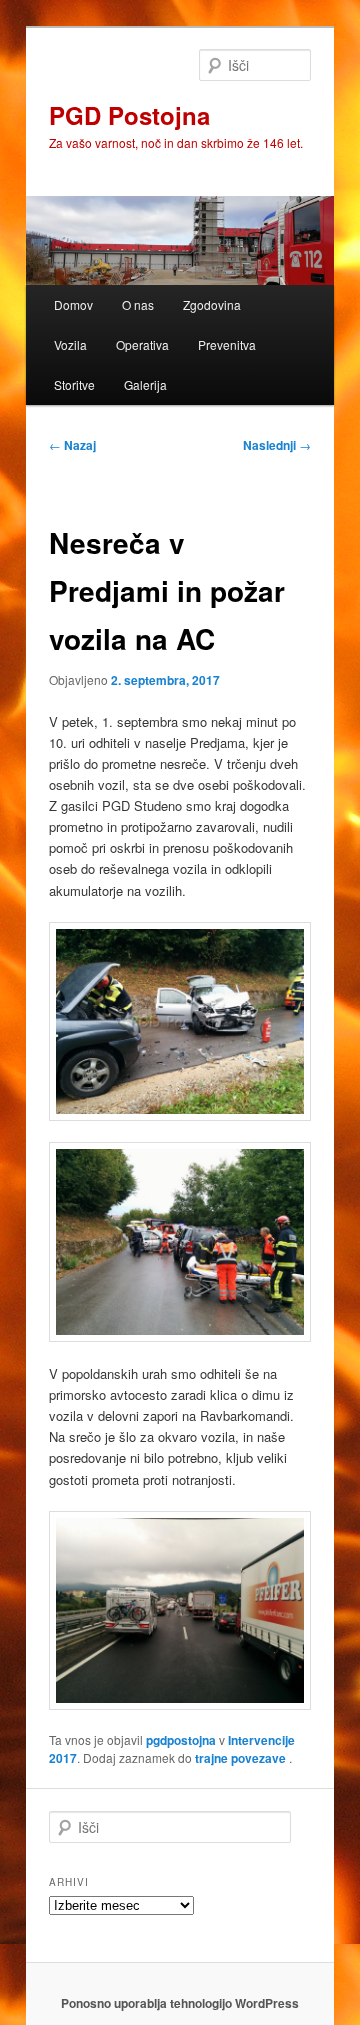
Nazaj (72, 445)
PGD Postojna (129, 115)
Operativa (142, 344)
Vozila (70, 344)
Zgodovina (212, 304)
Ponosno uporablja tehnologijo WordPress (180, 2003)
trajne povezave (240, 1758)
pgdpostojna (181, 1740)
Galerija (145, 384)
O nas (138, 304)
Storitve (74, 384)
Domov (73, 304)
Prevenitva (227, 344)
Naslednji (277, 445)
